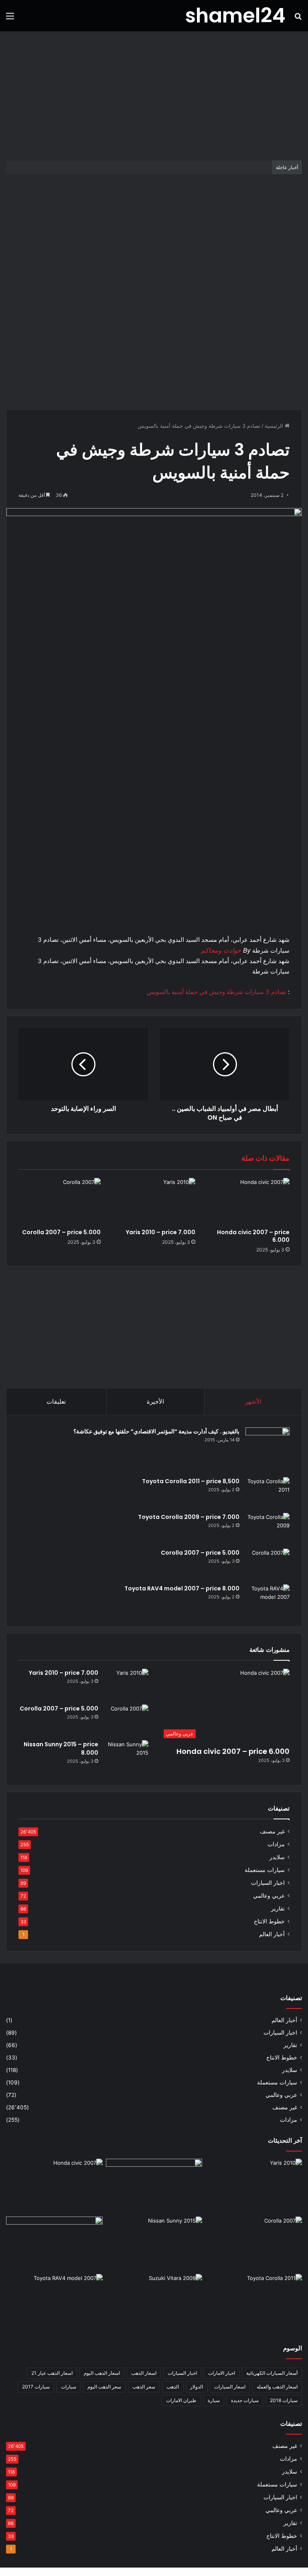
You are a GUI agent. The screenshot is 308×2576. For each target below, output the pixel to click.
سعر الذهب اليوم (104, 2387)
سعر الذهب (144, 2387)
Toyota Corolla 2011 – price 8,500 (191, 1481)
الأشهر (253, 1401)
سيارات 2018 (284, 2400)
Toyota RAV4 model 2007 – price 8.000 (182, 1588)
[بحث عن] (298, 19)
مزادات (276, 1844)
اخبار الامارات (222, 2373)
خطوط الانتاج (269, 1921)
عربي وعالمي (269, 1896)
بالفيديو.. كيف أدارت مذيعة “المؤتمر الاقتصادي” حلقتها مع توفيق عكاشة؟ (156, 1431)
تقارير (278, 1909)
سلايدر (277, 1857)
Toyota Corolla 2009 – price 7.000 (189, 1517)
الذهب (173, 2387)
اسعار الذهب (144, 2373)
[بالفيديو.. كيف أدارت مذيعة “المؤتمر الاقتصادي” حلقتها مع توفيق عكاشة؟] (267, 1449)
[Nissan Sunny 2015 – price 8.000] (126, 1755)
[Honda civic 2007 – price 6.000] (248, 1201)
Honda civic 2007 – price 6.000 (253, 1236)
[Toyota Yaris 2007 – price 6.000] (154, 2186)
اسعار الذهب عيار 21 (52, 2373)
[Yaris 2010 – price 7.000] (154, 1201)
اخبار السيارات (268, 1883)
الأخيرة (155, 1401)
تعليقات (56, 1401)
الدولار (197, 2387)
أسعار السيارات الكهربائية (272, 2373)
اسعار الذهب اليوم (102, 2373)
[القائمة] (10, 19)
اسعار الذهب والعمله (277, 2387)
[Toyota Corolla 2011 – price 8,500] (267, 1492)
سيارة (214, 2400)
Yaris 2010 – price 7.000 (161, 1232)
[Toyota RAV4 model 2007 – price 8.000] (267, 1599)
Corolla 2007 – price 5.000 (61, 1232)
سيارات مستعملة (265, 1870)
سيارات (69, 2387)
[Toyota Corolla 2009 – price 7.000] (267, 1528)
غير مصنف (272, 1831)
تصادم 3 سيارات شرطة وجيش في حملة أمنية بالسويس (217, 992)
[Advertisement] (154, 96)
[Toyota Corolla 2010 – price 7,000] (54, 2244)
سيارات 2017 (36, 2387)
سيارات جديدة (245, 2400)
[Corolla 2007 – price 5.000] (60, 1201)
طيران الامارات (181, 2400)
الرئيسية (275, 426)
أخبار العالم (272, 1934)
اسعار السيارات (230, 2387)
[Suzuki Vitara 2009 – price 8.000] (154, 2301)
